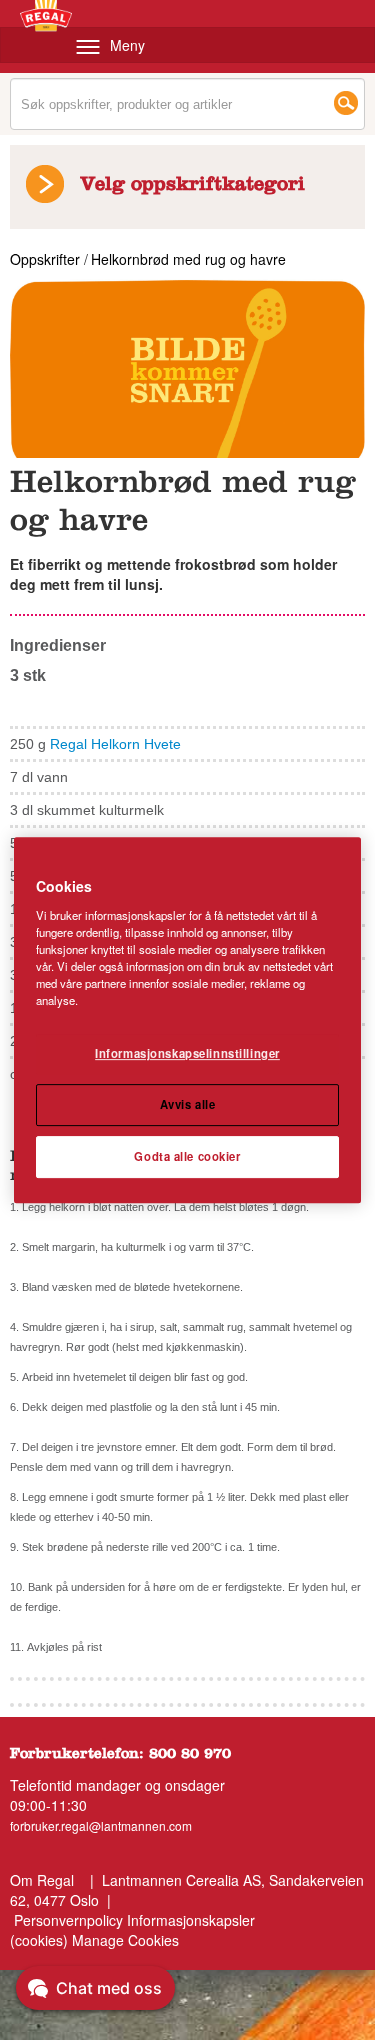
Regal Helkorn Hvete (115, 744)
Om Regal (42, 1880)
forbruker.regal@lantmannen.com (101, 1825)
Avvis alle (188, 1104)
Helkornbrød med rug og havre (188, 259)
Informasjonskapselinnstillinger (187, 1053)
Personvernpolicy (68, 1920)
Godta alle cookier (187, 1156)
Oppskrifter (47, 259)
